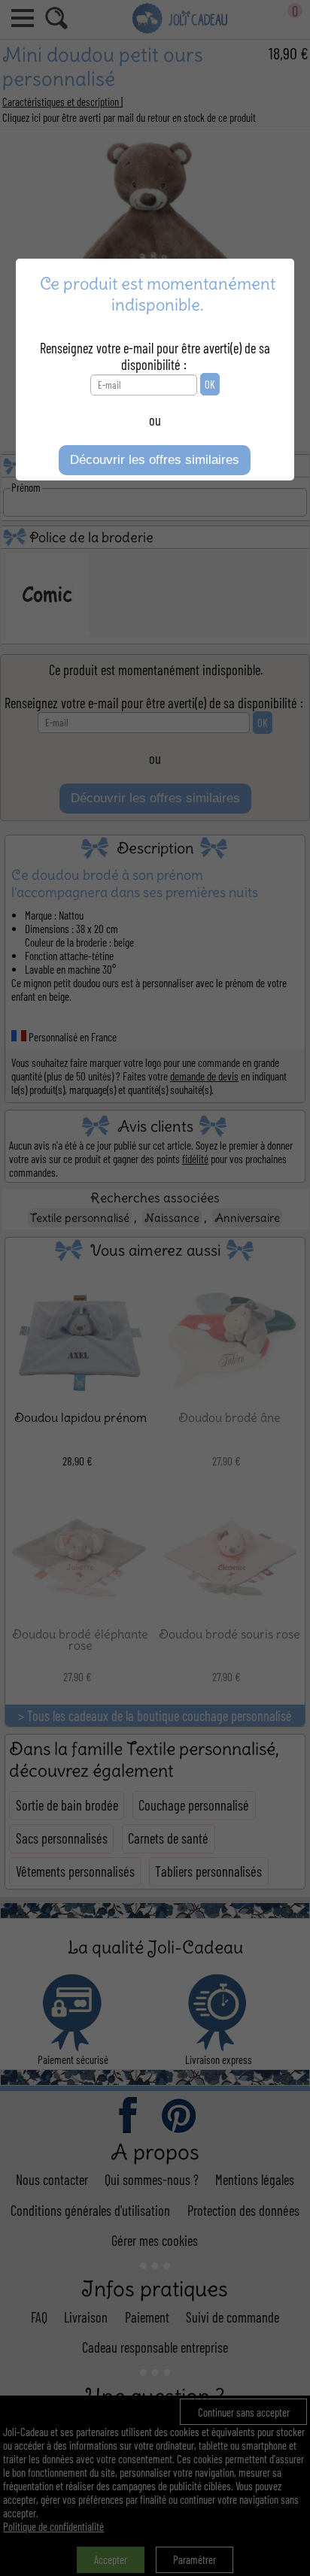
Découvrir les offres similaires (155, 460)
